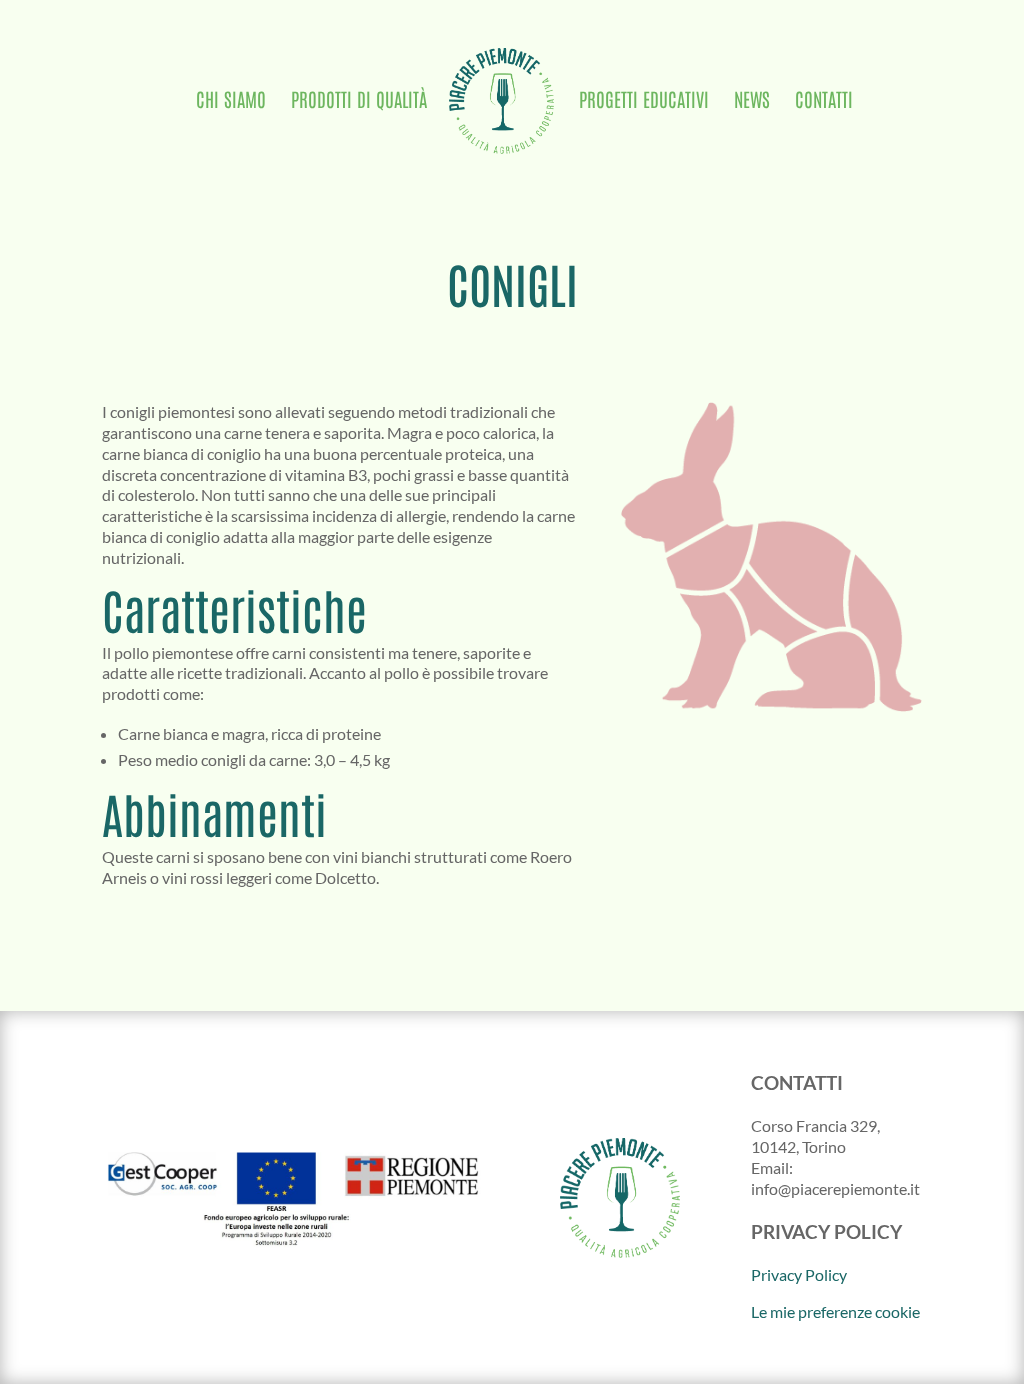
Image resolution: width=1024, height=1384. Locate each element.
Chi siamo (231, 101)
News (752, 101)
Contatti (824, 101)
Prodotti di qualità (359, 101)
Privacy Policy (799, 1274)
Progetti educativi (644, 101)
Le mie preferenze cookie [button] (835, 1311)
